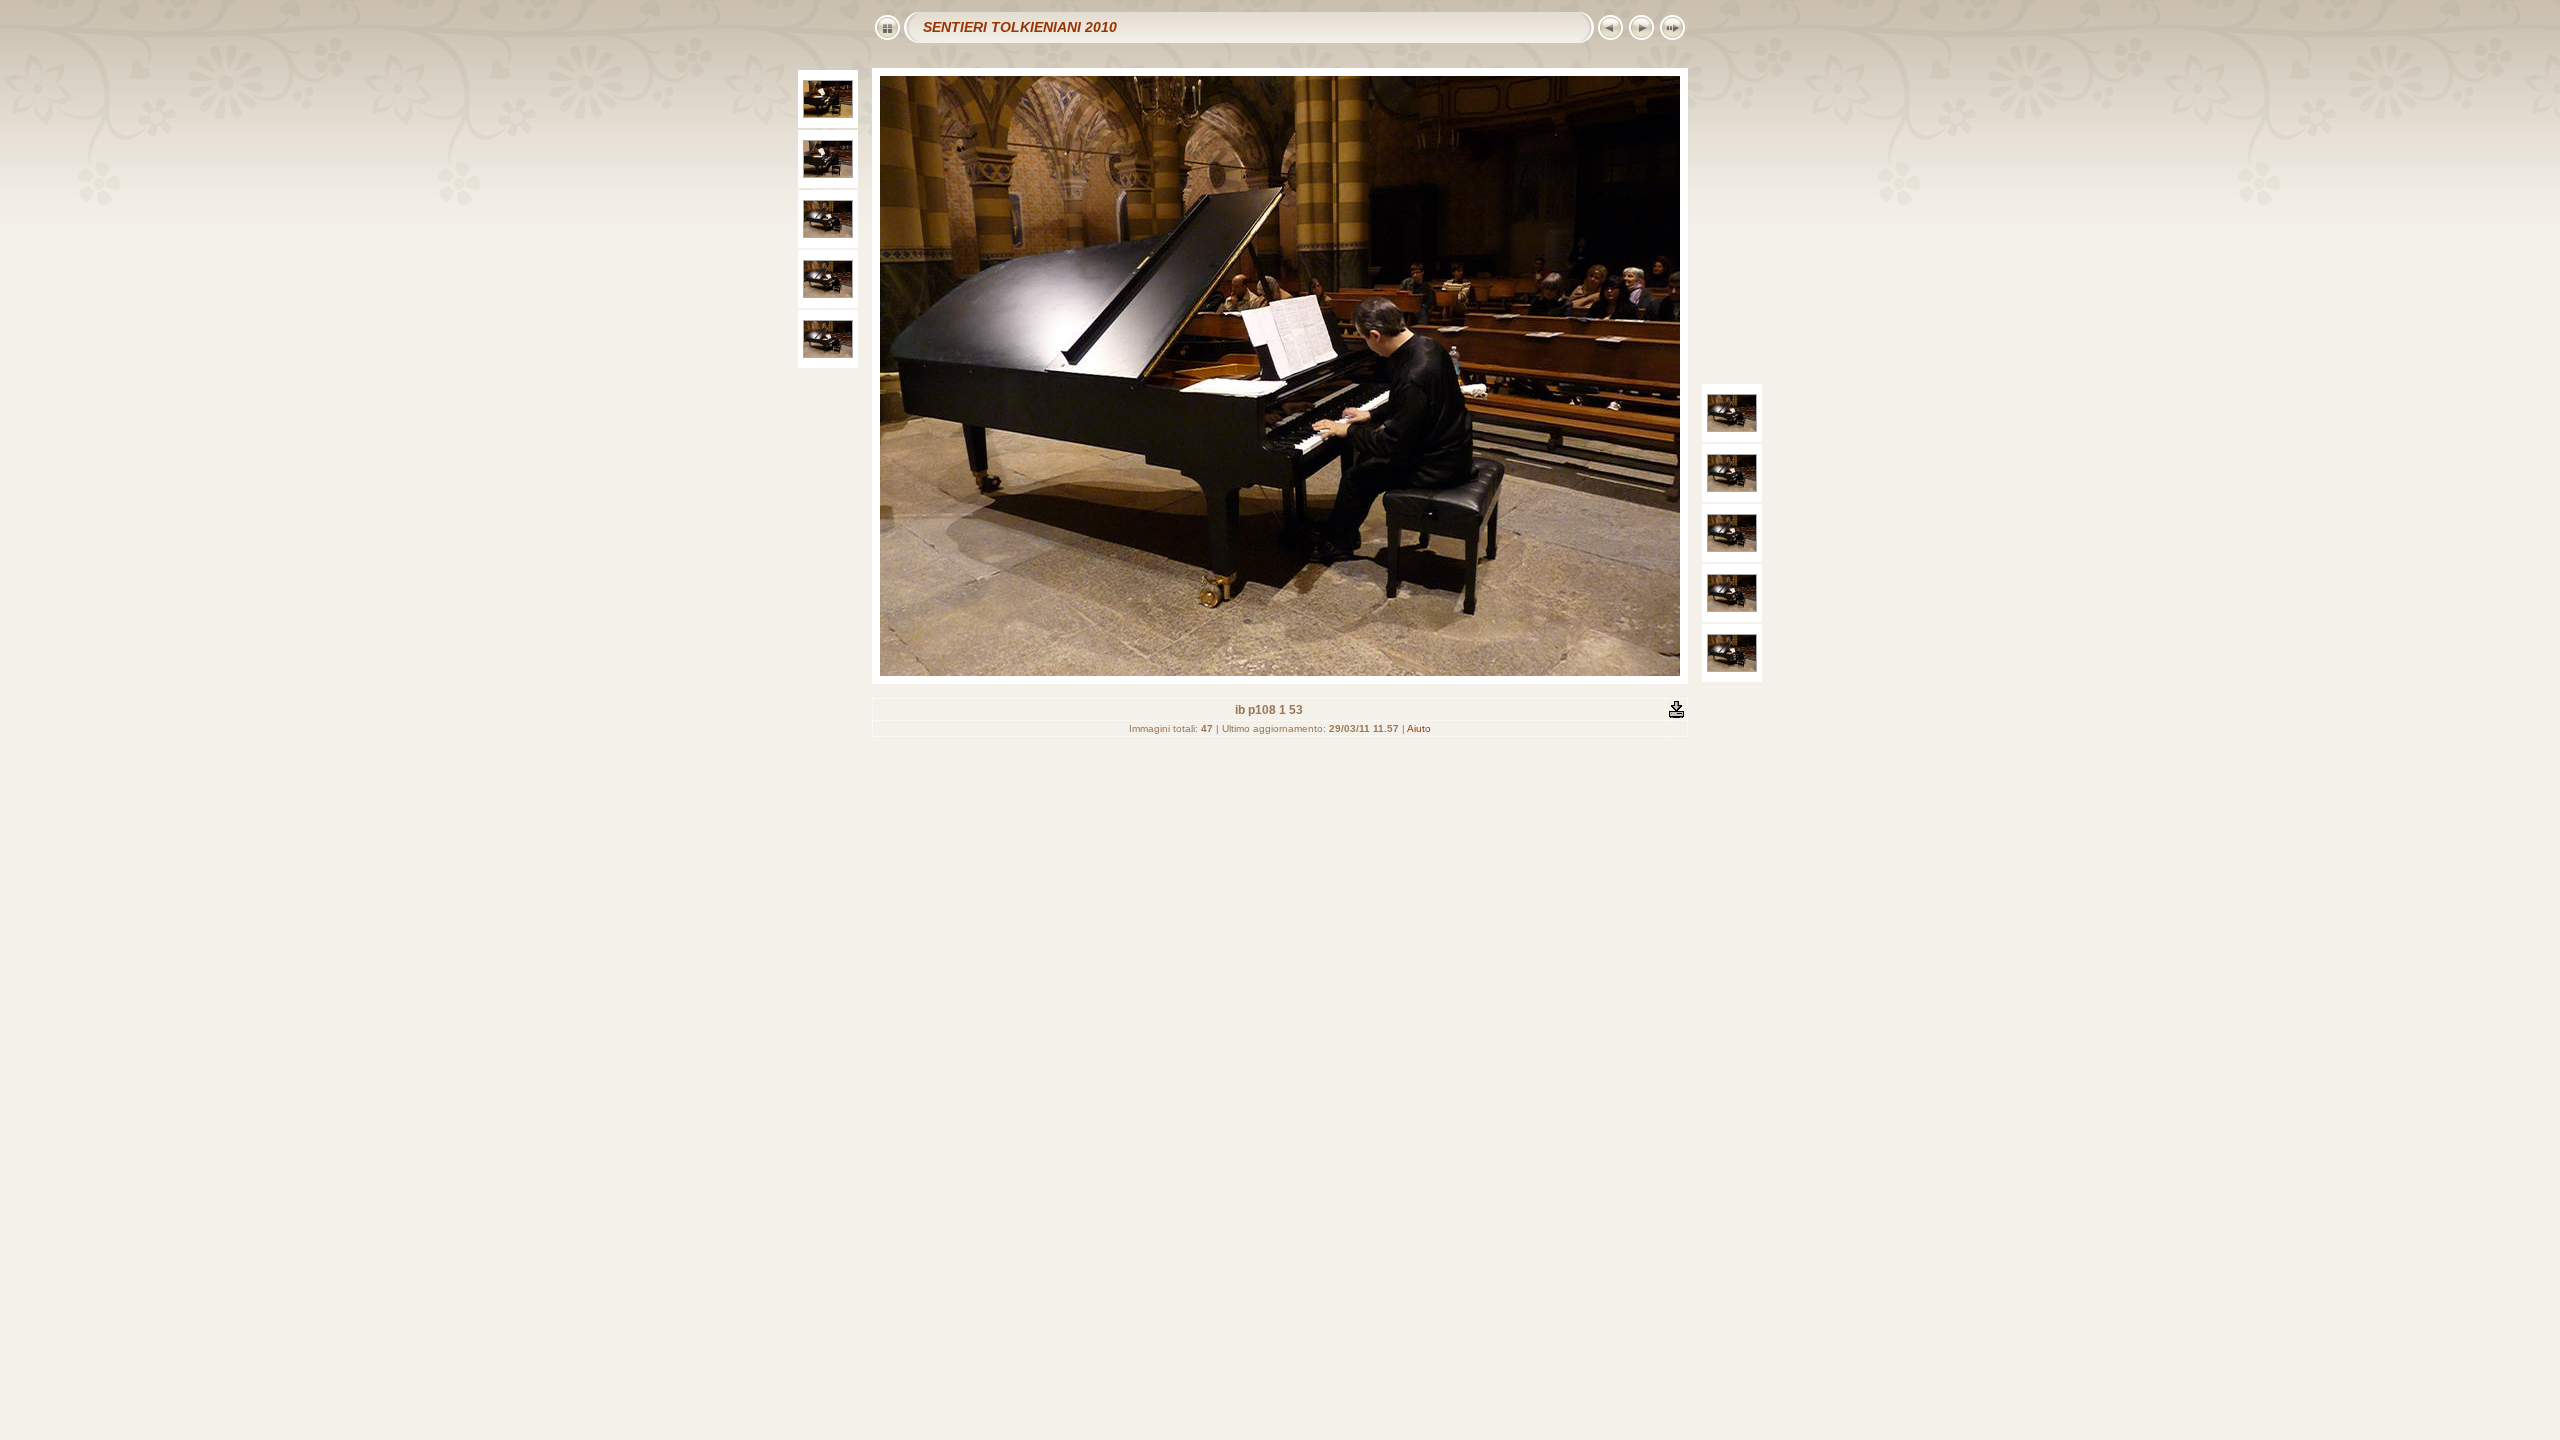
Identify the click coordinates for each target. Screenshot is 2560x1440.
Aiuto (1419, 728)
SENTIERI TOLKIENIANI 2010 (1020, 27)
